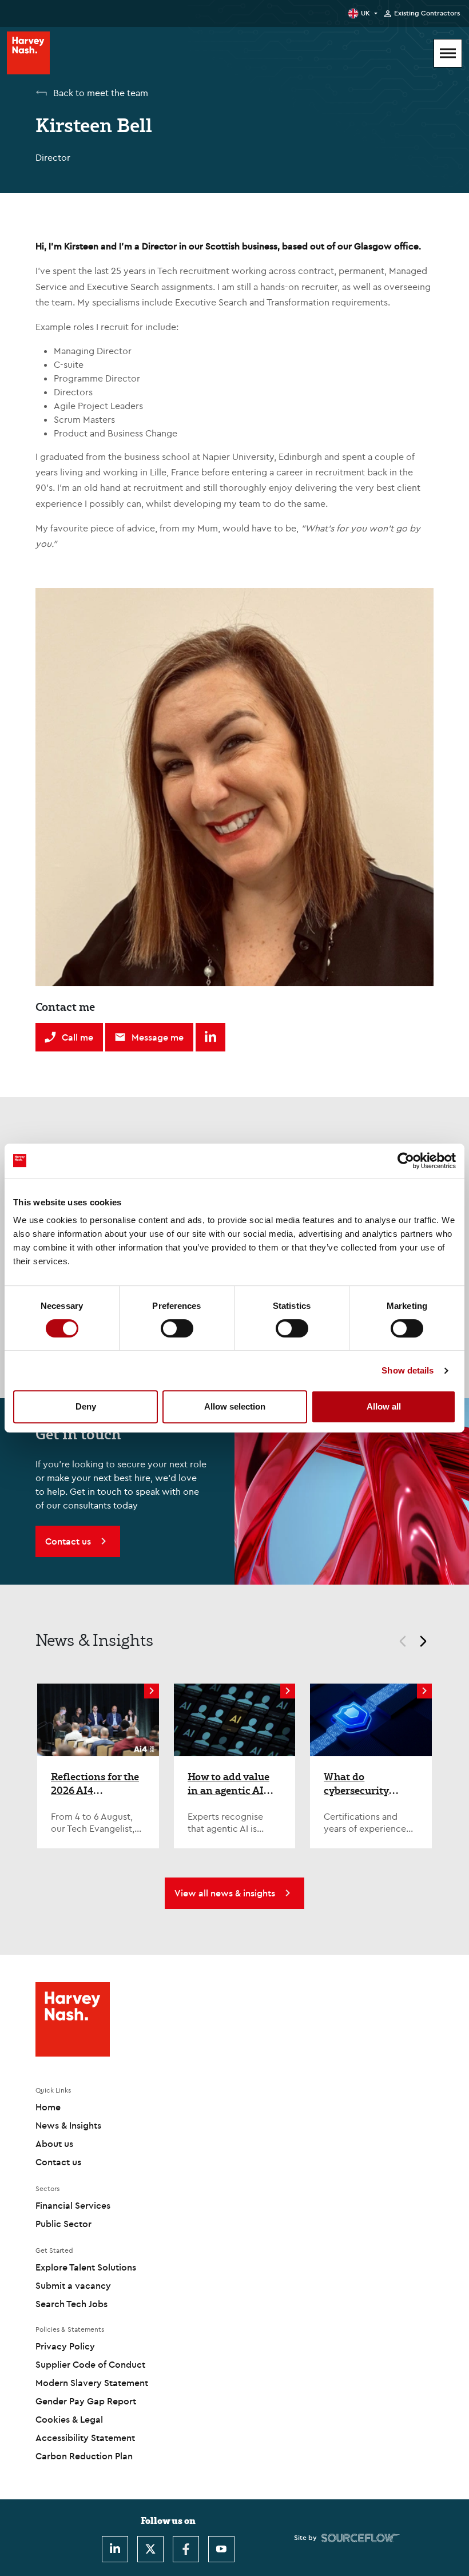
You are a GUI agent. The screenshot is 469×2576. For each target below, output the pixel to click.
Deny (86, 1406)
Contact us (58, 2162)
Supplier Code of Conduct (90, 2364)
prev (398, 1643)
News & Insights (68, 2125)
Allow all (384, 1406)
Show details (408, 1370)
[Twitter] (150, 2549)
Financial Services (73, 2205)
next (428, 1643)
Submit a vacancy (73, 2285)
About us (54, 2144)
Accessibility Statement (85, 2438)
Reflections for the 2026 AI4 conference (95, 1783)
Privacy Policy (65, 2346)
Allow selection (235, 1406)
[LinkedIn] (115, 2549)
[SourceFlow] (361, 2538)
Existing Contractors (427, 13)
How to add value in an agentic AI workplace (228, 1783)
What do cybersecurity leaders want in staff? (361, 1783)
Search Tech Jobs (71, 2304)
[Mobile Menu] (448, 53)
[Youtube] (221, 2549)
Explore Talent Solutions (86, 2267)
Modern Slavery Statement (92, 2383)
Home (48, 2107)
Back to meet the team (101, 93)
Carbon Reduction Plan (84, 2456)
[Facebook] (186, 2549)
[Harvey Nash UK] (28, 53)
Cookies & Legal (69, 2419)
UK (365, 13)
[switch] (177, 1328)
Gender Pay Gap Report (86, 2401)
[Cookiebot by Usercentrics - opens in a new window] (406, 1161)
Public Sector (63, 2224)
